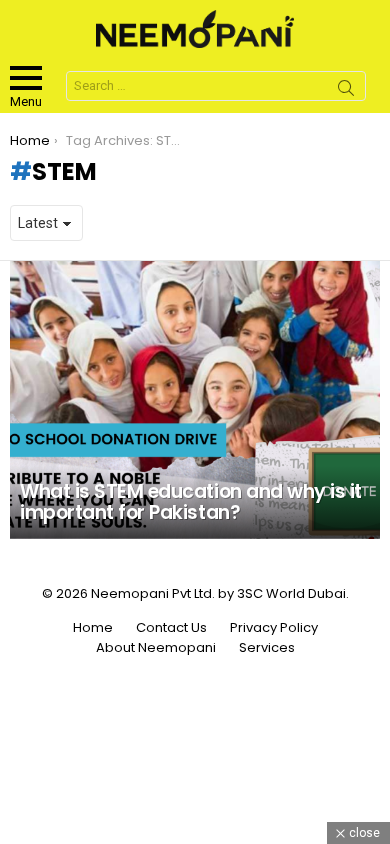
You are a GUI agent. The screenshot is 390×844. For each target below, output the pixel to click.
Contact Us (171, 628)
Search (346, 91)
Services (267, 648)
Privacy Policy (274, 628)
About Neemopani (156, 648)
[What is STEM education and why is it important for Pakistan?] (195, 400)
